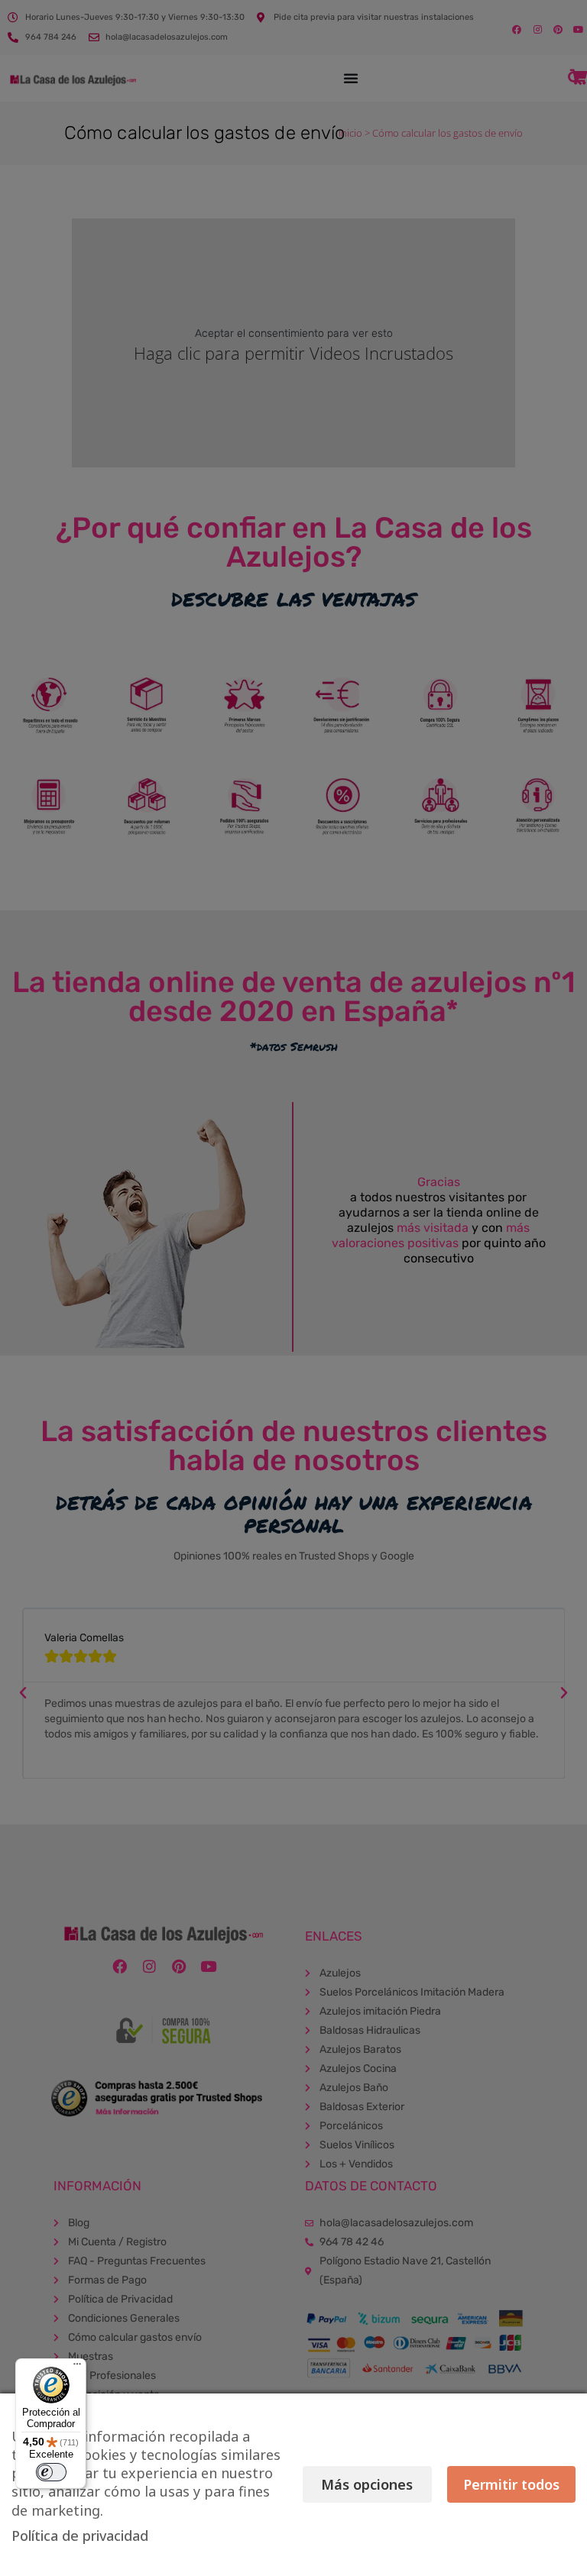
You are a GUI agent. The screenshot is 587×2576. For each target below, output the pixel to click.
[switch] (51, 2472)
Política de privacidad (80, 2536)
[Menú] (77, 2368)
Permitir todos (511, 2484)
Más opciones (367, 2484)
